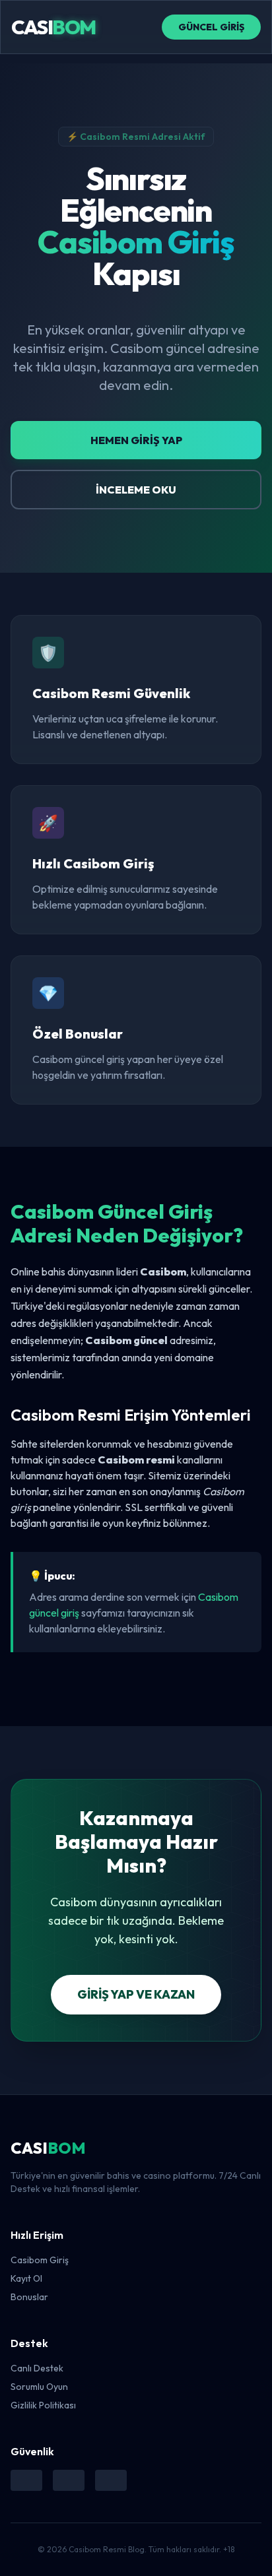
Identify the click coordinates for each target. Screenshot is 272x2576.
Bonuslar (29, 2297)
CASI (53, 27)
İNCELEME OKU (136, 490)
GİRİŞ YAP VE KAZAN (136, 1994)
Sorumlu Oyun (39, 2387)
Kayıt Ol (26, 2278)
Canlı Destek (37, 2368)
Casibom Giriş (40, 2260)
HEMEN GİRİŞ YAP (136, 440)
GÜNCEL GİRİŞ (211, 27)
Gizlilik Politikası (43, 2405)
